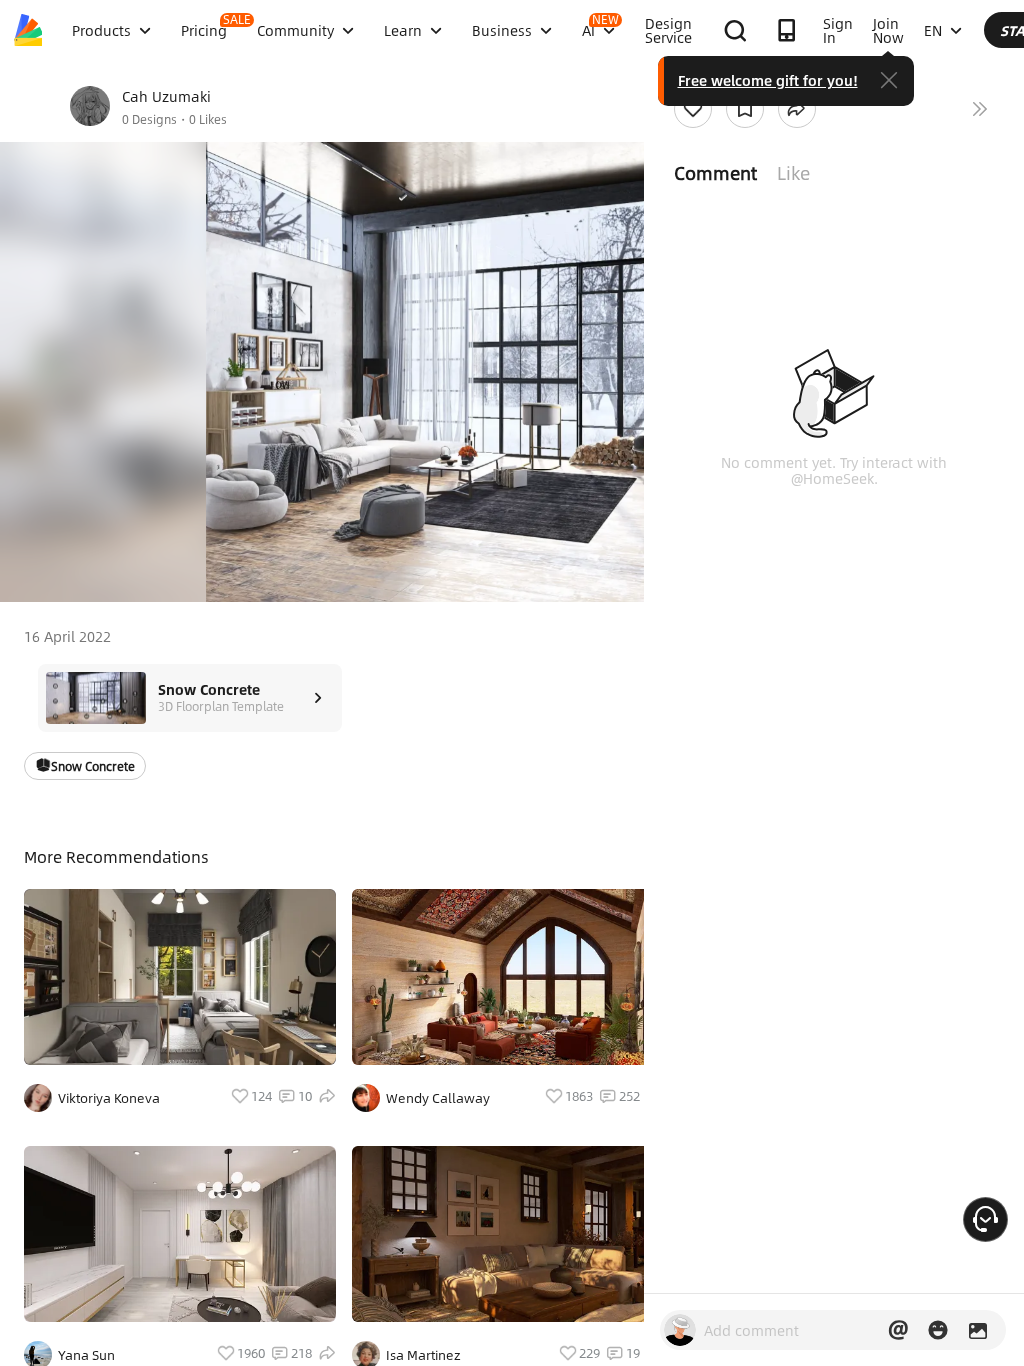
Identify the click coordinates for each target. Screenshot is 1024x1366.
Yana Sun (86, 1355)
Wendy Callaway (438, 1098)
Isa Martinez (423, 1355)
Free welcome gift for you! (768, 80)
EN (933, 30)
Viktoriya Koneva (109, 1098)
